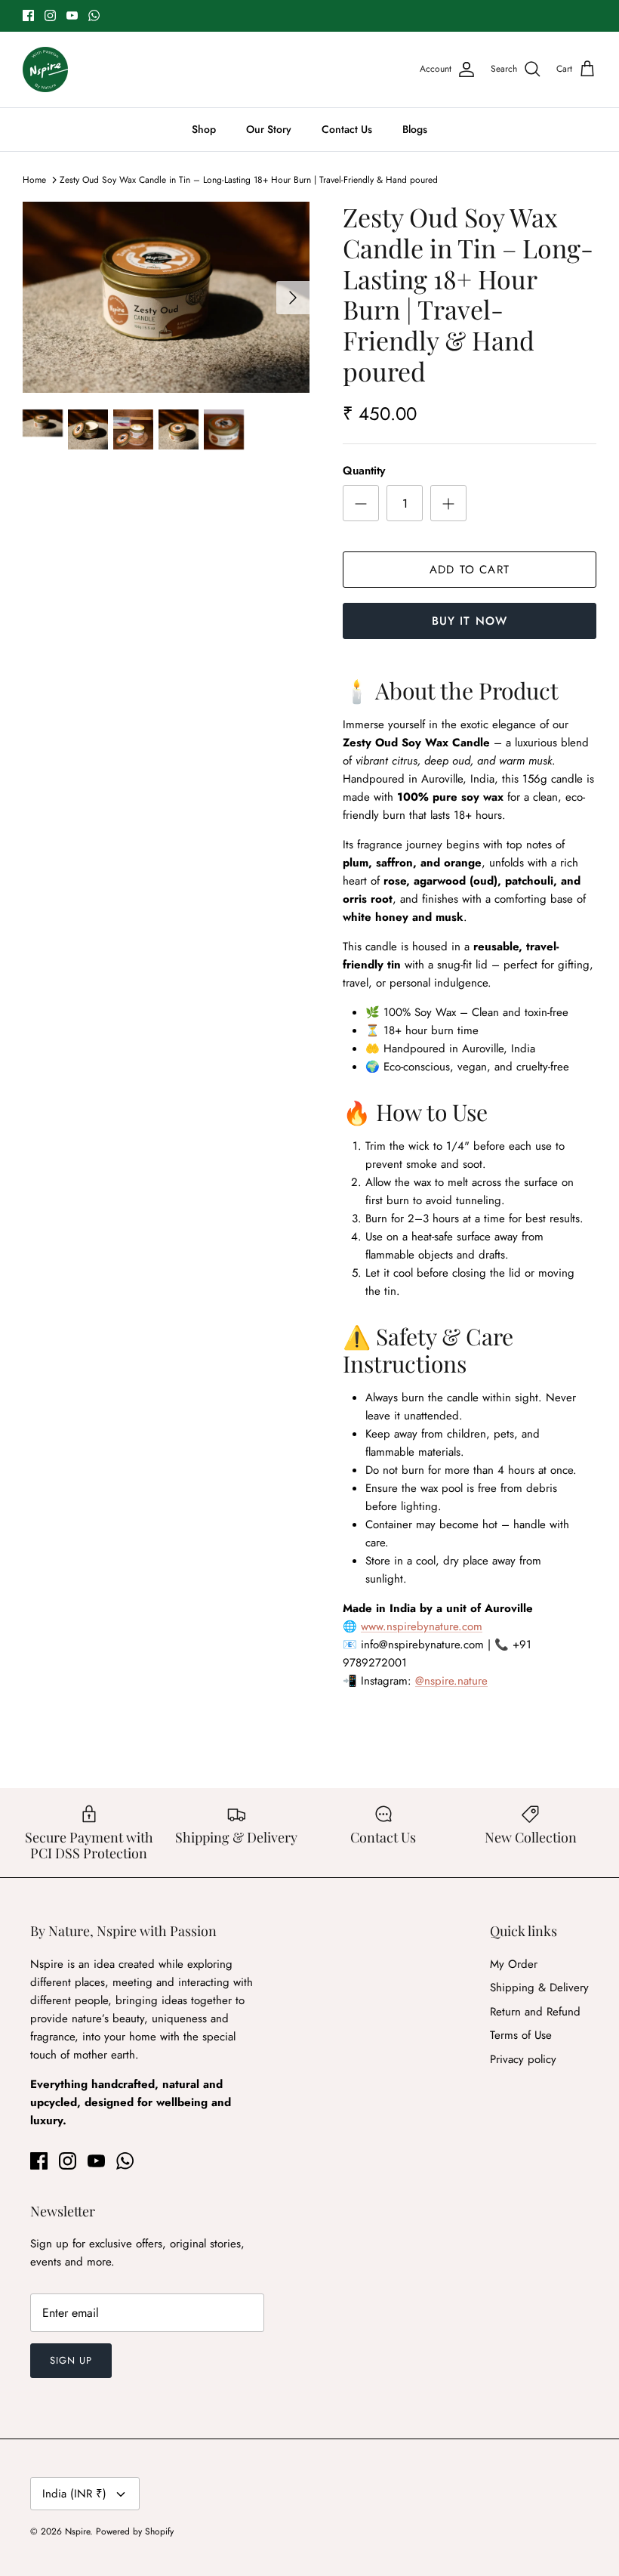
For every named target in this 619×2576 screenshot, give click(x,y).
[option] (166, 297)
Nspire (77, 2531)
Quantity (364, 471)
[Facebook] (28, 15)
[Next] (293, 298)
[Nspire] (45, 69)
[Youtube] (72, 15)
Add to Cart (470, 570)
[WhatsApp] (94, 15)
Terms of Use (521, 2035)
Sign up (71, 2360)
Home (34, 180)
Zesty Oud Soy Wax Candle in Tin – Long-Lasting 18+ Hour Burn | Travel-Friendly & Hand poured (249, 180)
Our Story (269, 129)
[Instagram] (50, 15)
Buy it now (470, 621)
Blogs (415, 129)
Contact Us (347, 129)
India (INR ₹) (74, 2494)
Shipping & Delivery (539, 1988)
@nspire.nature (451, 1681)
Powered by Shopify (135, 2531)
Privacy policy (523, 2059)
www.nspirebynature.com (422, 1626)
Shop (204, 129)
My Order (514, 1964)
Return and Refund (535, 2012)
